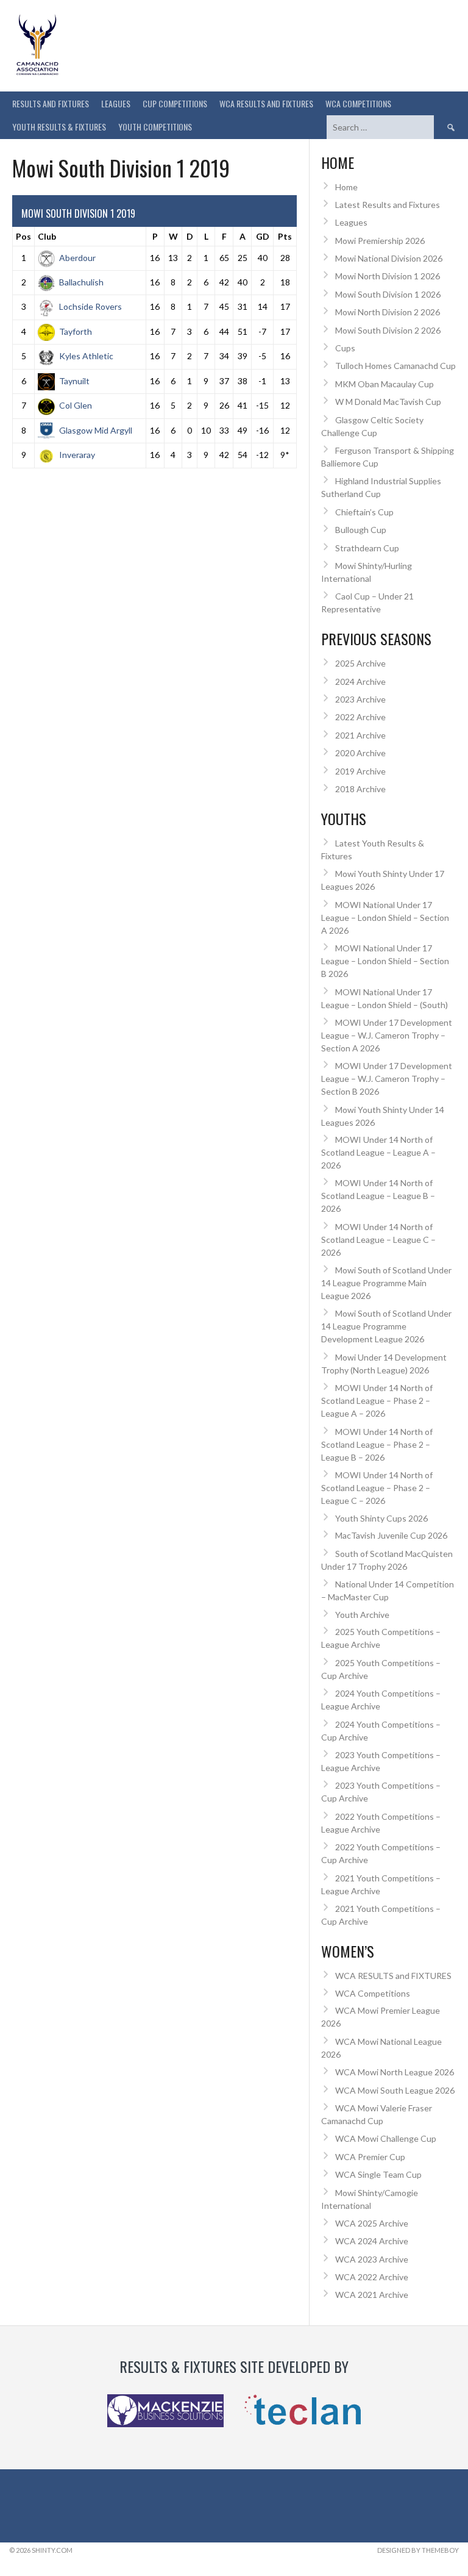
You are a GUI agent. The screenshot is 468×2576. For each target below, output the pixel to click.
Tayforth (76, 331)
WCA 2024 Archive (372, 2241)
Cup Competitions (175, 103)
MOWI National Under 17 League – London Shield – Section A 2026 (385, 918)
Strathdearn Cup (367, 548)
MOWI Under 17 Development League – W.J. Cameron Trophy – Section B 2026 (387, 1079)
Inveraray (77, 455)
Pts (285, 236)
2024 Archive (360, 682)
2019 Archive (360, 771)
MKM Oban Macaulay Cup (385, 384)
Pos (23, 236)
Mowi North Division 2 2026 (388, 312)
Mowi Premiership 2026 (380, 241)
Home (346, 187)
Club (47, 236)
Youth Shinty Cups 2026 (381, 1518)
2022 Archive (360, 717)
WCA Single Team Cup (378, 2174)
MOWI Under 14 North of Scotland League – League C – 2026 (378, 1240)
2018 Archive (360, 789)
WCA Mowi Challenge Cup (386, 2138)
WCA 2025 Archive (372, 2223)
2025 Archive (360, 663)
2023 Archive (360, 699)
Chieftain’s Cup (364, 512)
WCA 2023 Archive (372, 2259)
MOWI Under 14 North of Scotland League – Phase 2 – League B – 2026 (377, 1444)
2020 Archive (360, 753)
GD (263, 236)
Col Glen (76, 405)
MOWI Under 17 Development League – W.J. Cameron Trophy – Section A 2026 (387, 1035)
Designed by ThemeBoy (418, 2550)
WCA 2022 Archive (372, 2277)
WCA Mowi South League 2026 (395, 2090)
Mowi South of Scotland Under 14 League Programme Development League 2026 (386, 1326)
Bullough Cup (361, 530)
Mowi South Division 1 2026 (388, 294)
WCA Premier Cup (370, 2157)
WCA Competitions (373, 1993)
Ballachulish (81, 282)
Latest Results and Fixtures (388, 205)
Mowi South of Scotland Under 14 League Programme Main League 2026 (386, 1283)
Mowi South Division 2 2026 (388, 330)
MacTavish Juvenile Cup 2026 (391, 1535)
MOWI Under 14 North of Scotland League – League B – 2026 (378, 1196)
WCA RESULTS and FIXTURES (266, 103)
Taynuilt (74, 381)
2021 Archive (360, 735)
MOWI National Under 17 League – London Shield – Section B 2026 (385, 961)
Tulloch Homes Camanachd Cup (395, 366)
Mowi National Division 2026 (389, 258)
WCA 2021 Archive (372, 2295)
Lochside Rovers (90, 306)
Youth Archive (362, 1615)
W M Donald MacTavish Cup (388, 402)
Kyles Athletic (86, 356)
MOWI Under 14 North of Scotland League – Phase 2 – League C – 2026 (377, 1488)
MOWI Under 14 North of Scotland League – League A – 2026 (378, 1152)
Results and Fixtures (51, 103)
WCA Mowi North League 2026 (395, 2072)
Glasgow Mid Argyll (96, 430)
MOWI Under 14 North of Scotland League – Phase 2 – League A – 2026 (377, 1401)
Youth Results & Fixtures (59, 127)
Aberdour (77, 258)
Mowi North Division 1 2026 (388, 276)
